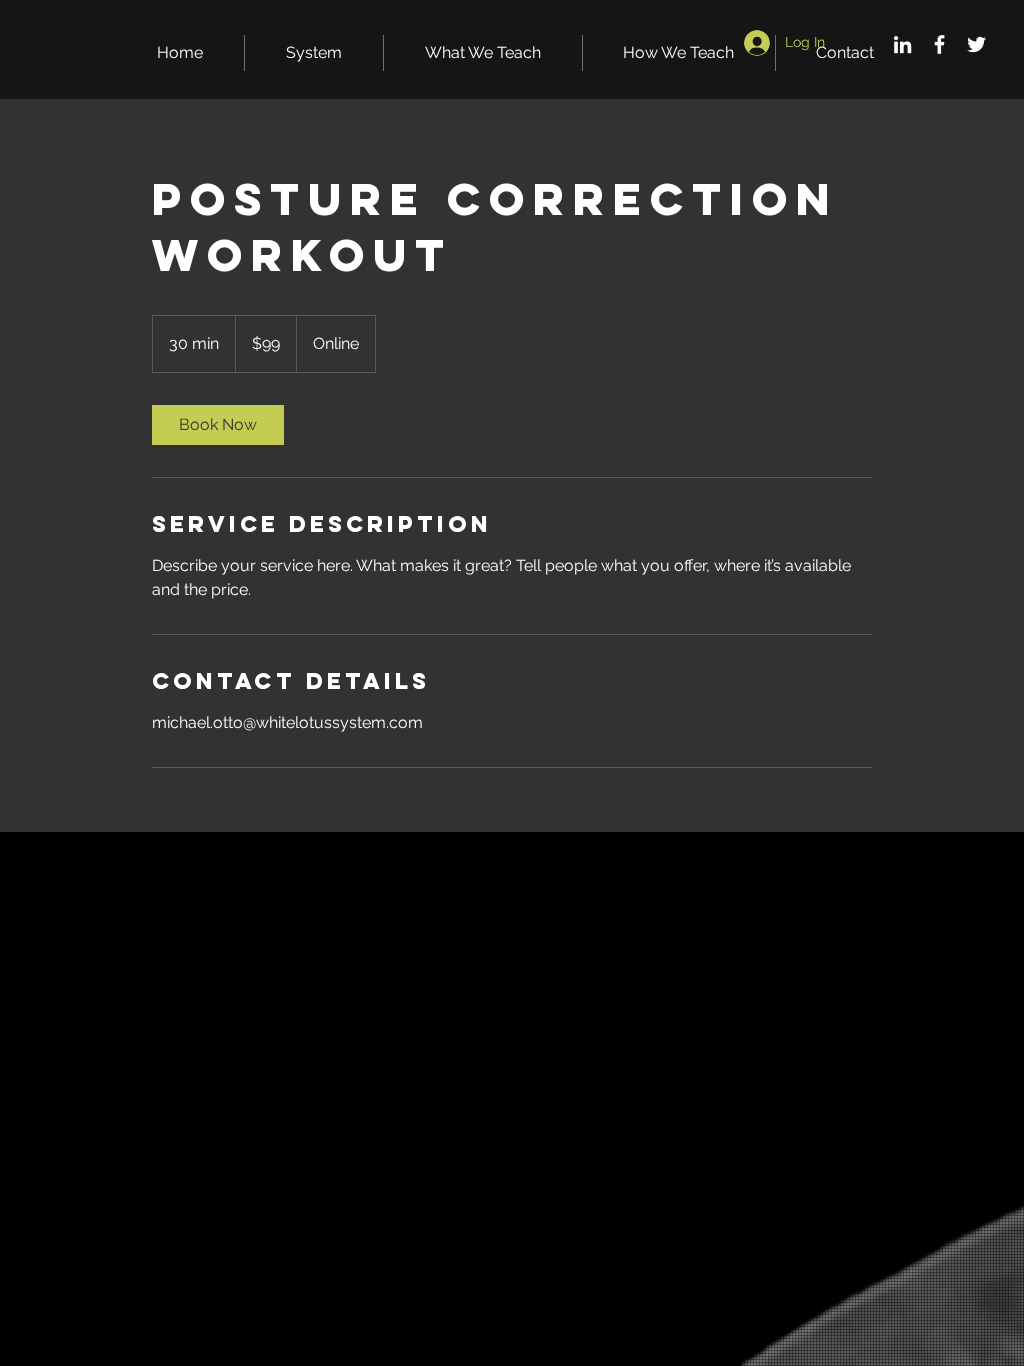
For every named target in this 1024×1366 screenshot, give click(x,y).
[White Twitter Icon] (976, 44)
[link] (218, 425)
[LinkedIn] (902, 44)
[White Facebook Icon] (939, 44)
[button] (314, 53)
